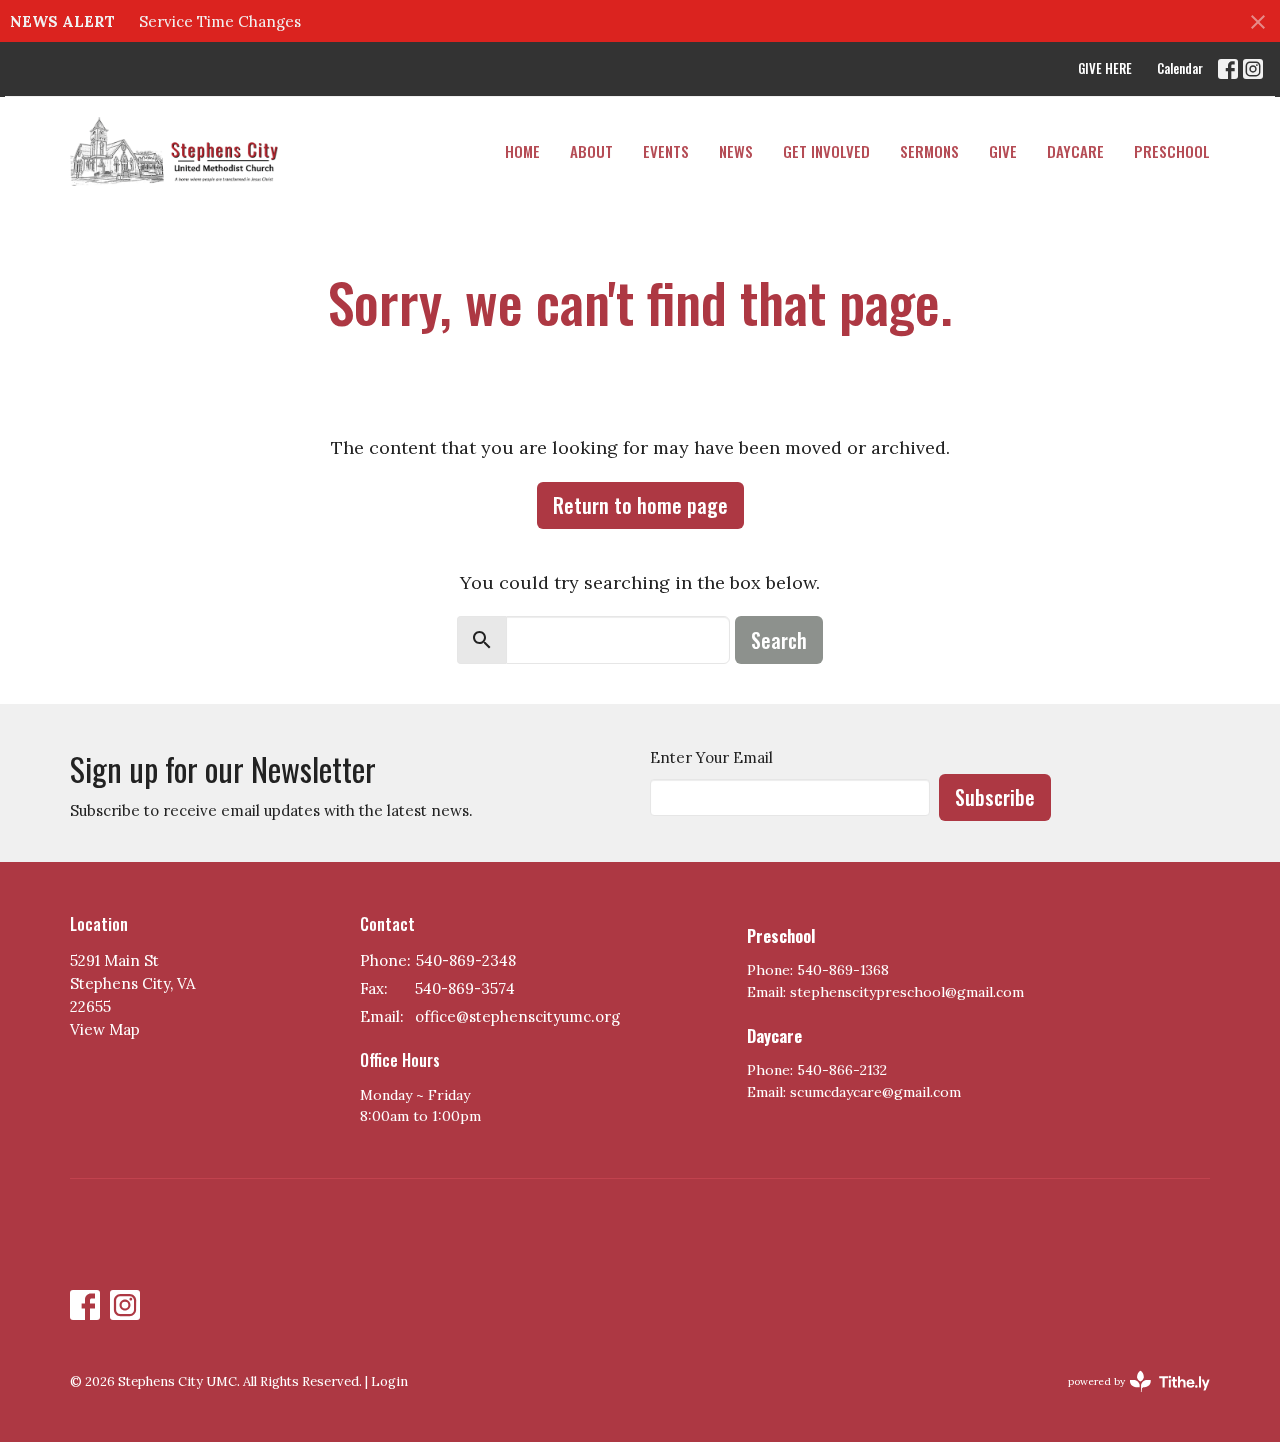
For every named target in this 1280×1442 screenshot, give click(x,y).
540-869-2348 (466, 960)
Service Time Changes (220, 21)
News (736, 151)
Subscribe (995, 797)
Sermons (929, 151)
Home (522, 151)
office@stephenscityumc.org (517, 1016)
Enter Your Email (711, 757)
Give (1003, 151)
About (591, 151)
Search (779, 640)
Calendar (1180, 68)
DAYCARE (1075, 151)
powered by (1129, 1398)
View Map (105, 1029)
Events (666, 151)
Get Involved (826, 151)
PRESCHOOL (1172, 151)
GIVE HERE (1105, 68)
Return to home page (640, 505)
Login (389, 1381)
